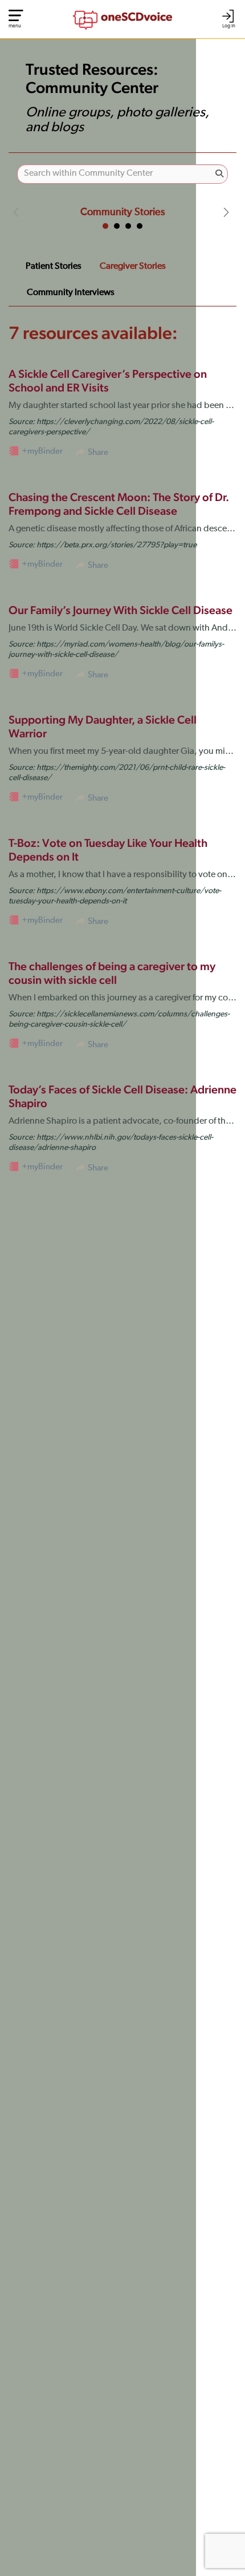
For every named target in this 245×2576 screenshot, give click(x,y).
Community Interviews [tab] (71, 293)
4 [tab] (140, 226)
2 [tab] (117, 226)
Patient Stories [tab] (54, 267)
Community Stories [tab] (122, 212)
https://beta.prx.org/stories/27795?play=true (117, 545)
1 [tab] (105, 226)
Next (226, 212)
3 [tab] (128, 226)
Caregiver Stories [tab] (133, 267)
